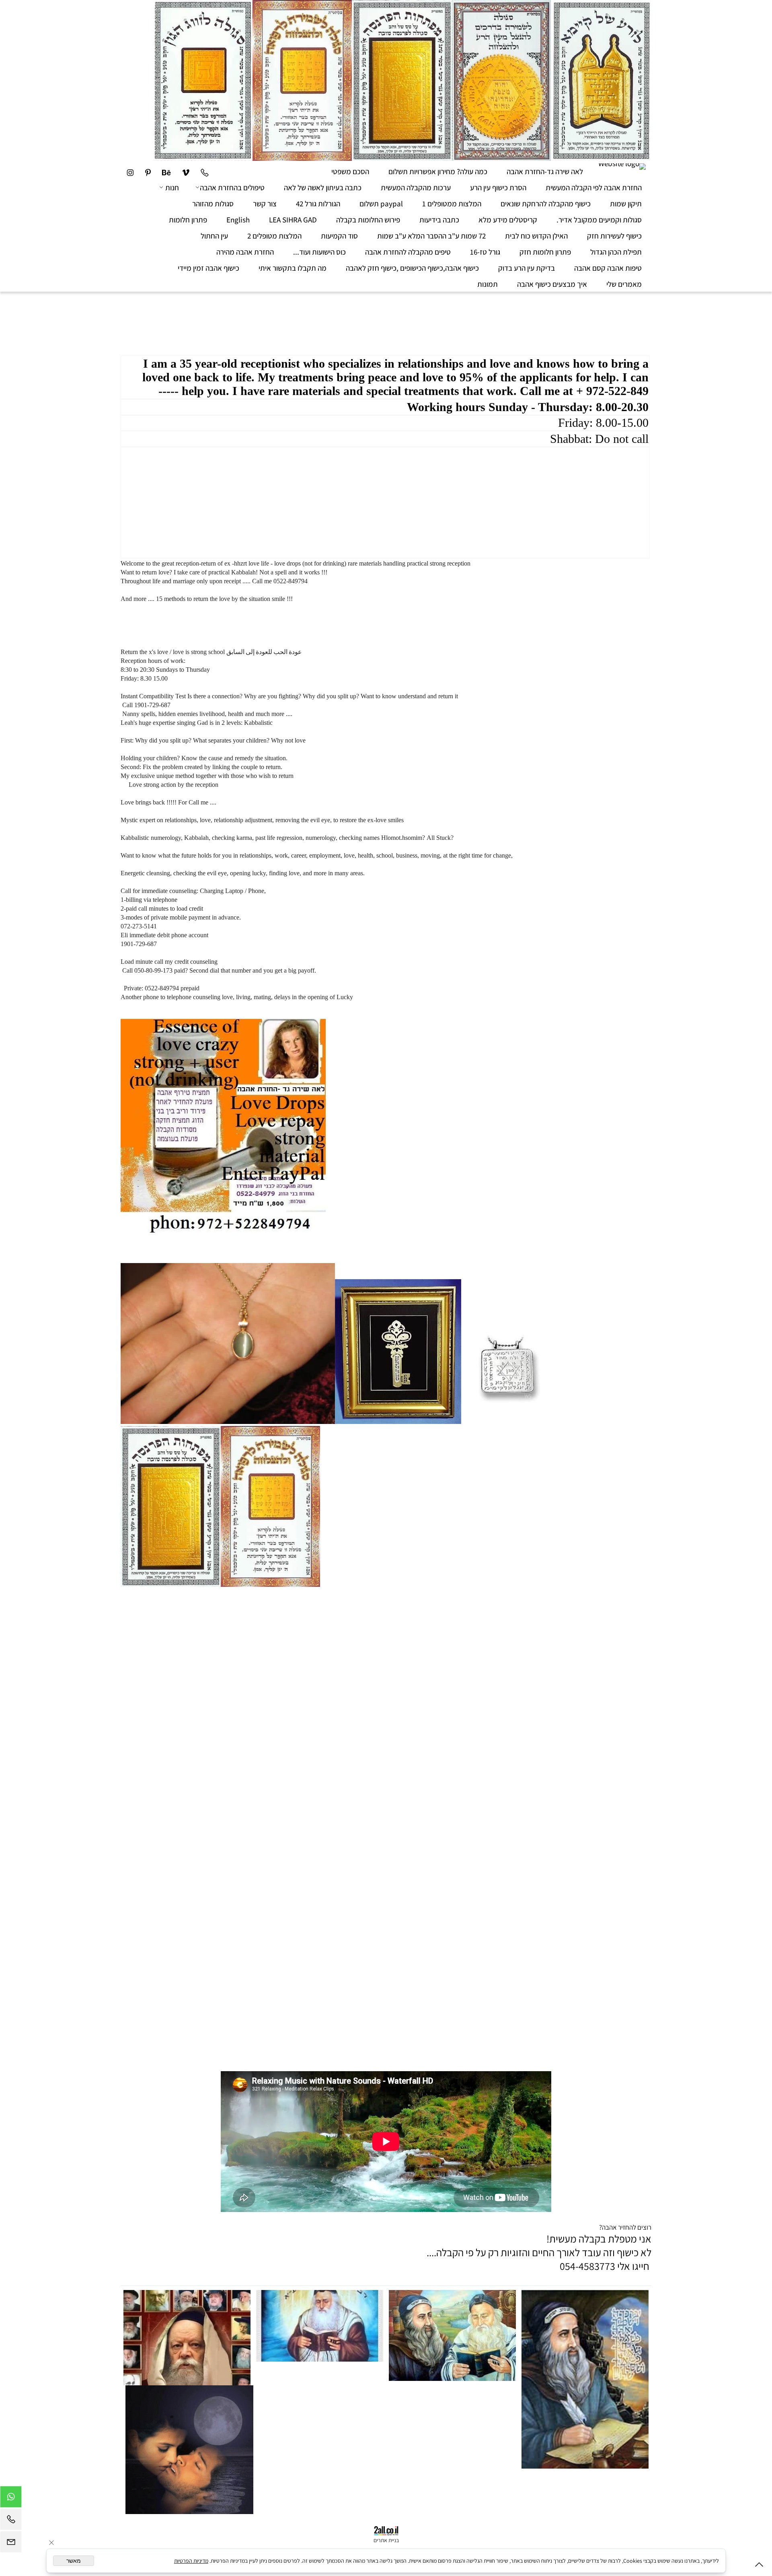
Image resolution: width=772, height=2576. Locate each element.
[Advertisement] (505, 318)
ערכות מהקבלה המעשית (416, 187)
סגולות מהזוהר (213, 204)
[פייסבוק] (148, 171)
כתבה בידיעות (439, 220)
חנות (172, 187)
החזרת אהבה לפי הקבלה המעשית (594, 187)
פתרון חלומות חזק (545, 252)
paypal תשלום (381, 204)
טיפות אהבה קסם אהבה (608, 268)
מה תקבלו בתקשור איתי (293, 268)
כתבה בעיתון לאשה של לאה (323, 187)
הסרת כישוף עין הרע (498, 187)
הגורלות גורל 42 (318, 204)
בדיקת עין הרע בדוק (527, 268)
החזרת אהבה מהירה (245, 252)
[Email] (11, 2544)
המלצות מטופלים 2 (274, 236)
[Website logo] (622, 167)
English (238, 220)
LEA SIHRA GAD (293, 220)
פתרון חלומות (188, 220)
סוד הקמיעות (339, 236)
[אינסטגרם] (130, 171)
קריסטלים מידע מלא (508, 220)
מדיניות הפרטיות (191, 2561)
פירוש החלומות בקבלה (368, 220)
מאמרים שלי (624, 284)
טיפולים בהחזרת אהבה (232, 187)
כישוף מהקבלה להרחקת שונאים (546, 204)
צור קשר (265, 204)
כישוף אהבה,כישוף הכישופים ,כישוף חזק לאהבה (412, 268)
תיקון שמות (626, 204)
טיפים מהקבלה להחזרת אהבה (408, 252)
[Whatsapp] (11, 2499)
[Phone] (204, 171)
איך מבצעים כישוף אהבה (552, 284)
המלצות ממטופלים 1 (452, 204)
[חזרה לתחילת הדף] (759, 2566)
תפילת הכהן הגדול (616, 252)
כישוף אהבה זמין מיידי (208, 268)
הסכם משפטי (350, 171)
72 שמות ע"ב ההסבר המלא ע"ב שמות (431, 236)
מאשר (74, 2561)
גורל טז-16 (485, 252)
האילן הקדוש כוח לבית (536, 236)
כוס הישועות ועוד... (319, 252)
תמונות (488, 284)
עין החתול (214, 236)
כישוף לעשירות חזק (614, 236)
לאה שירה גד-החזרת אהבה (545, 171)
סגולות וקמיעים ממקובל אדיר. (599, 220)
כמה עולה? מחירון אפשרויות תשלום (438, 171)
